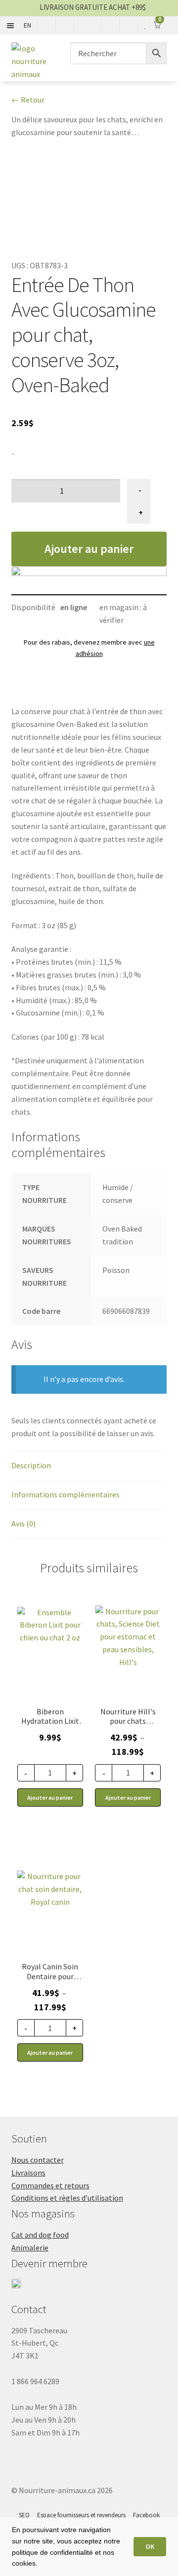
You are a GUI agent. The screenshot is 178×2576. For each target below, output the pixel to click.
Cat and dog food (40, 2235)
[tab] (89, 1466)
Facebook (146, 2515)
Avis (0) (23, 1524)
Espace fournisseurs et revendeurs (81, 2515)
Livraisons (28, 2173)
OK (150, 2546)
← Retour (28, 100)
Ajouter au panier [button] (50, 1797)
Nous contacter (38, 2160)
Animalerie (30, 2248)
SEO (24, 2515)
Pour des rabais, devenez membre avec (89, 648)
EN (27, 25)
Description (31, 1465)
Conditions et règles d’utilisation (67, 2198)
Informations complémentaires (66, 1494)
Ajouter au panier (89, 549)
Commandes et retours (50, 2185)
